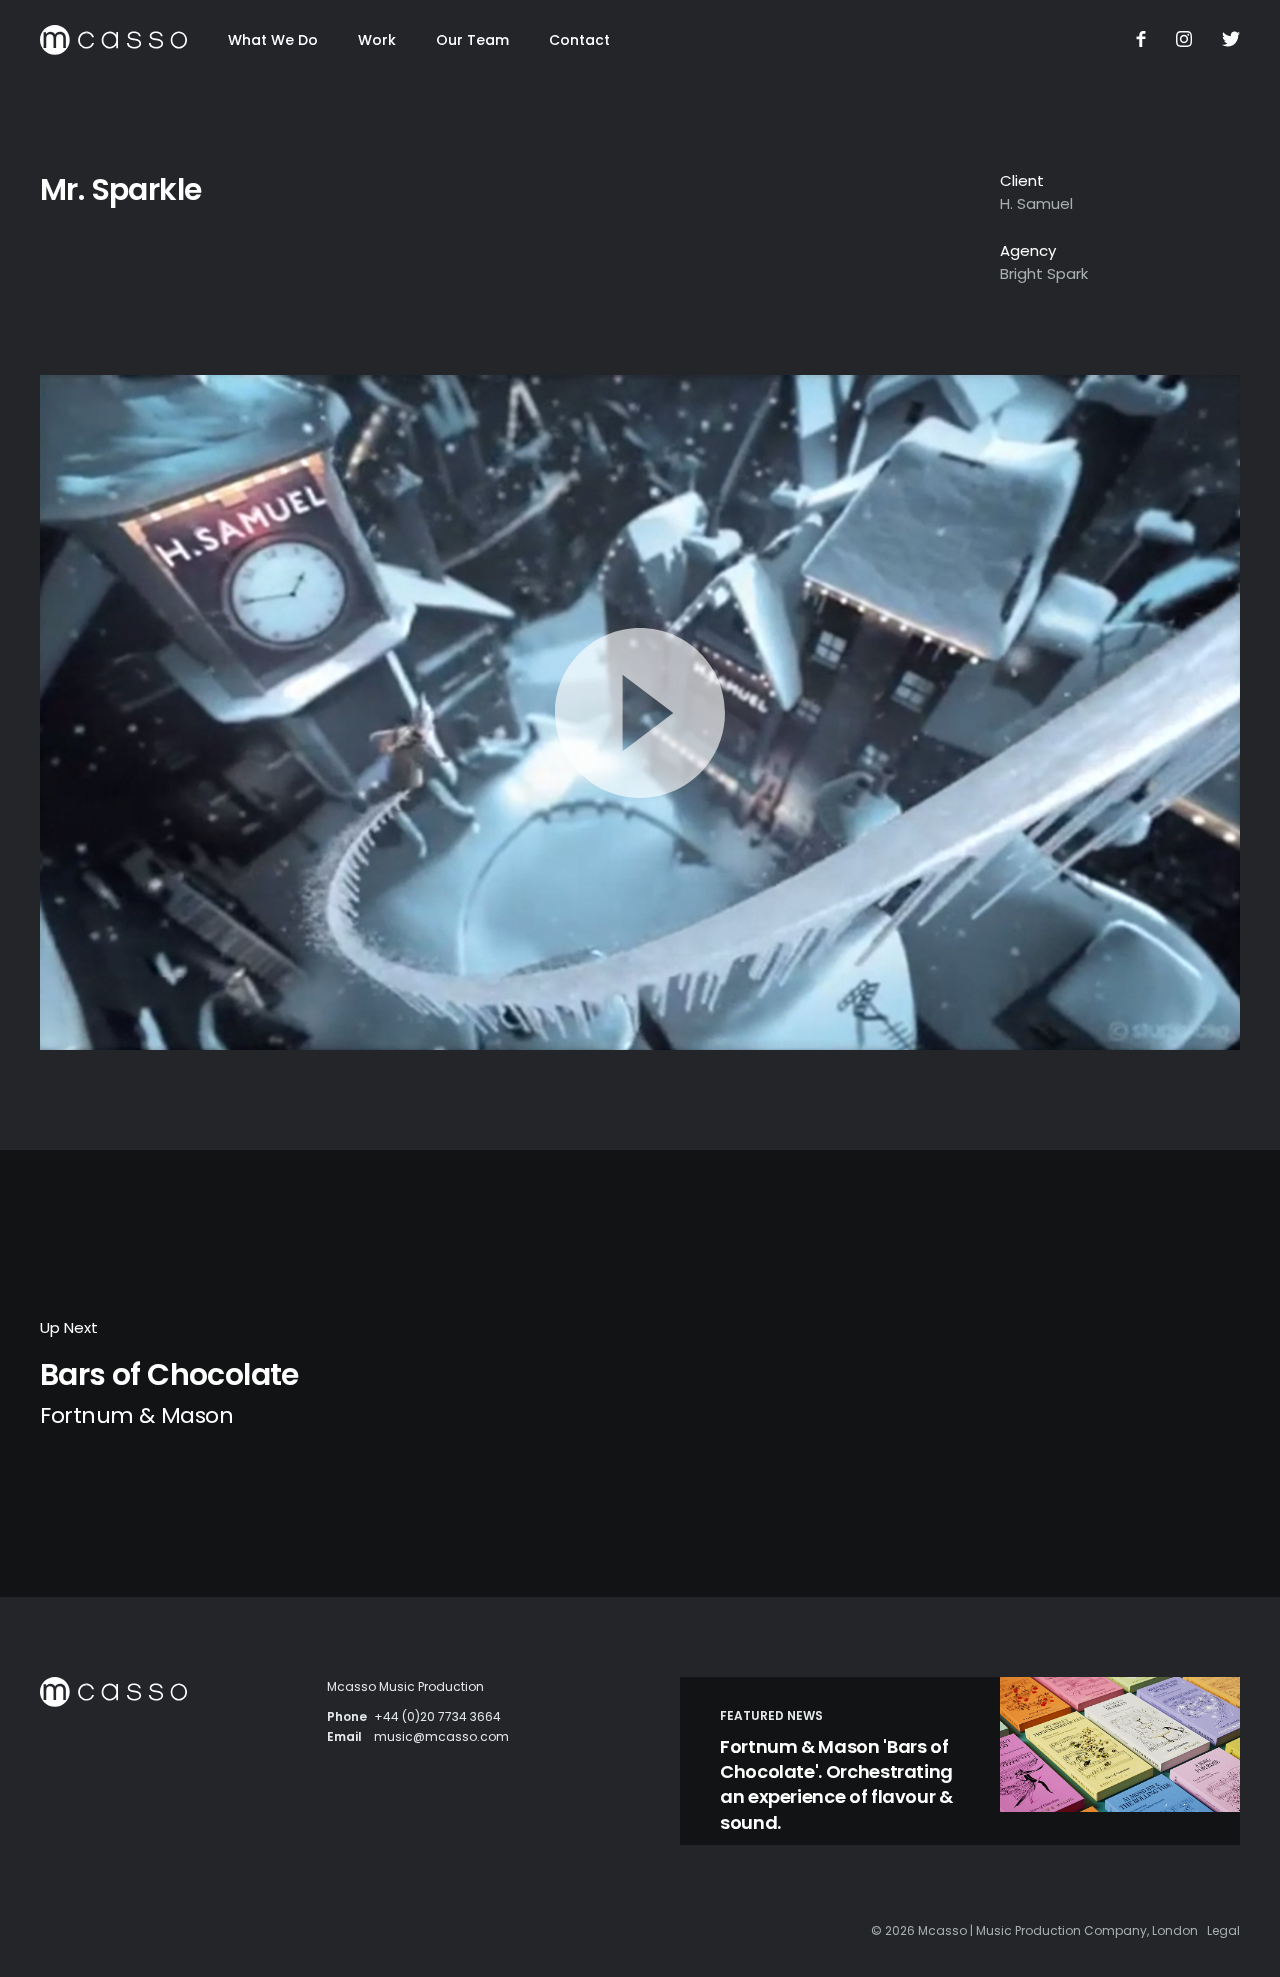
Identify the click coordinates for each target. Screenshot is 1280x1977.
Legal (1223, 1930)
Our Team (472, 40)
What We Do (273, 40)
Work (377, 40)
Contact (579, 40)
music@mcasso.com (441, 1736)
